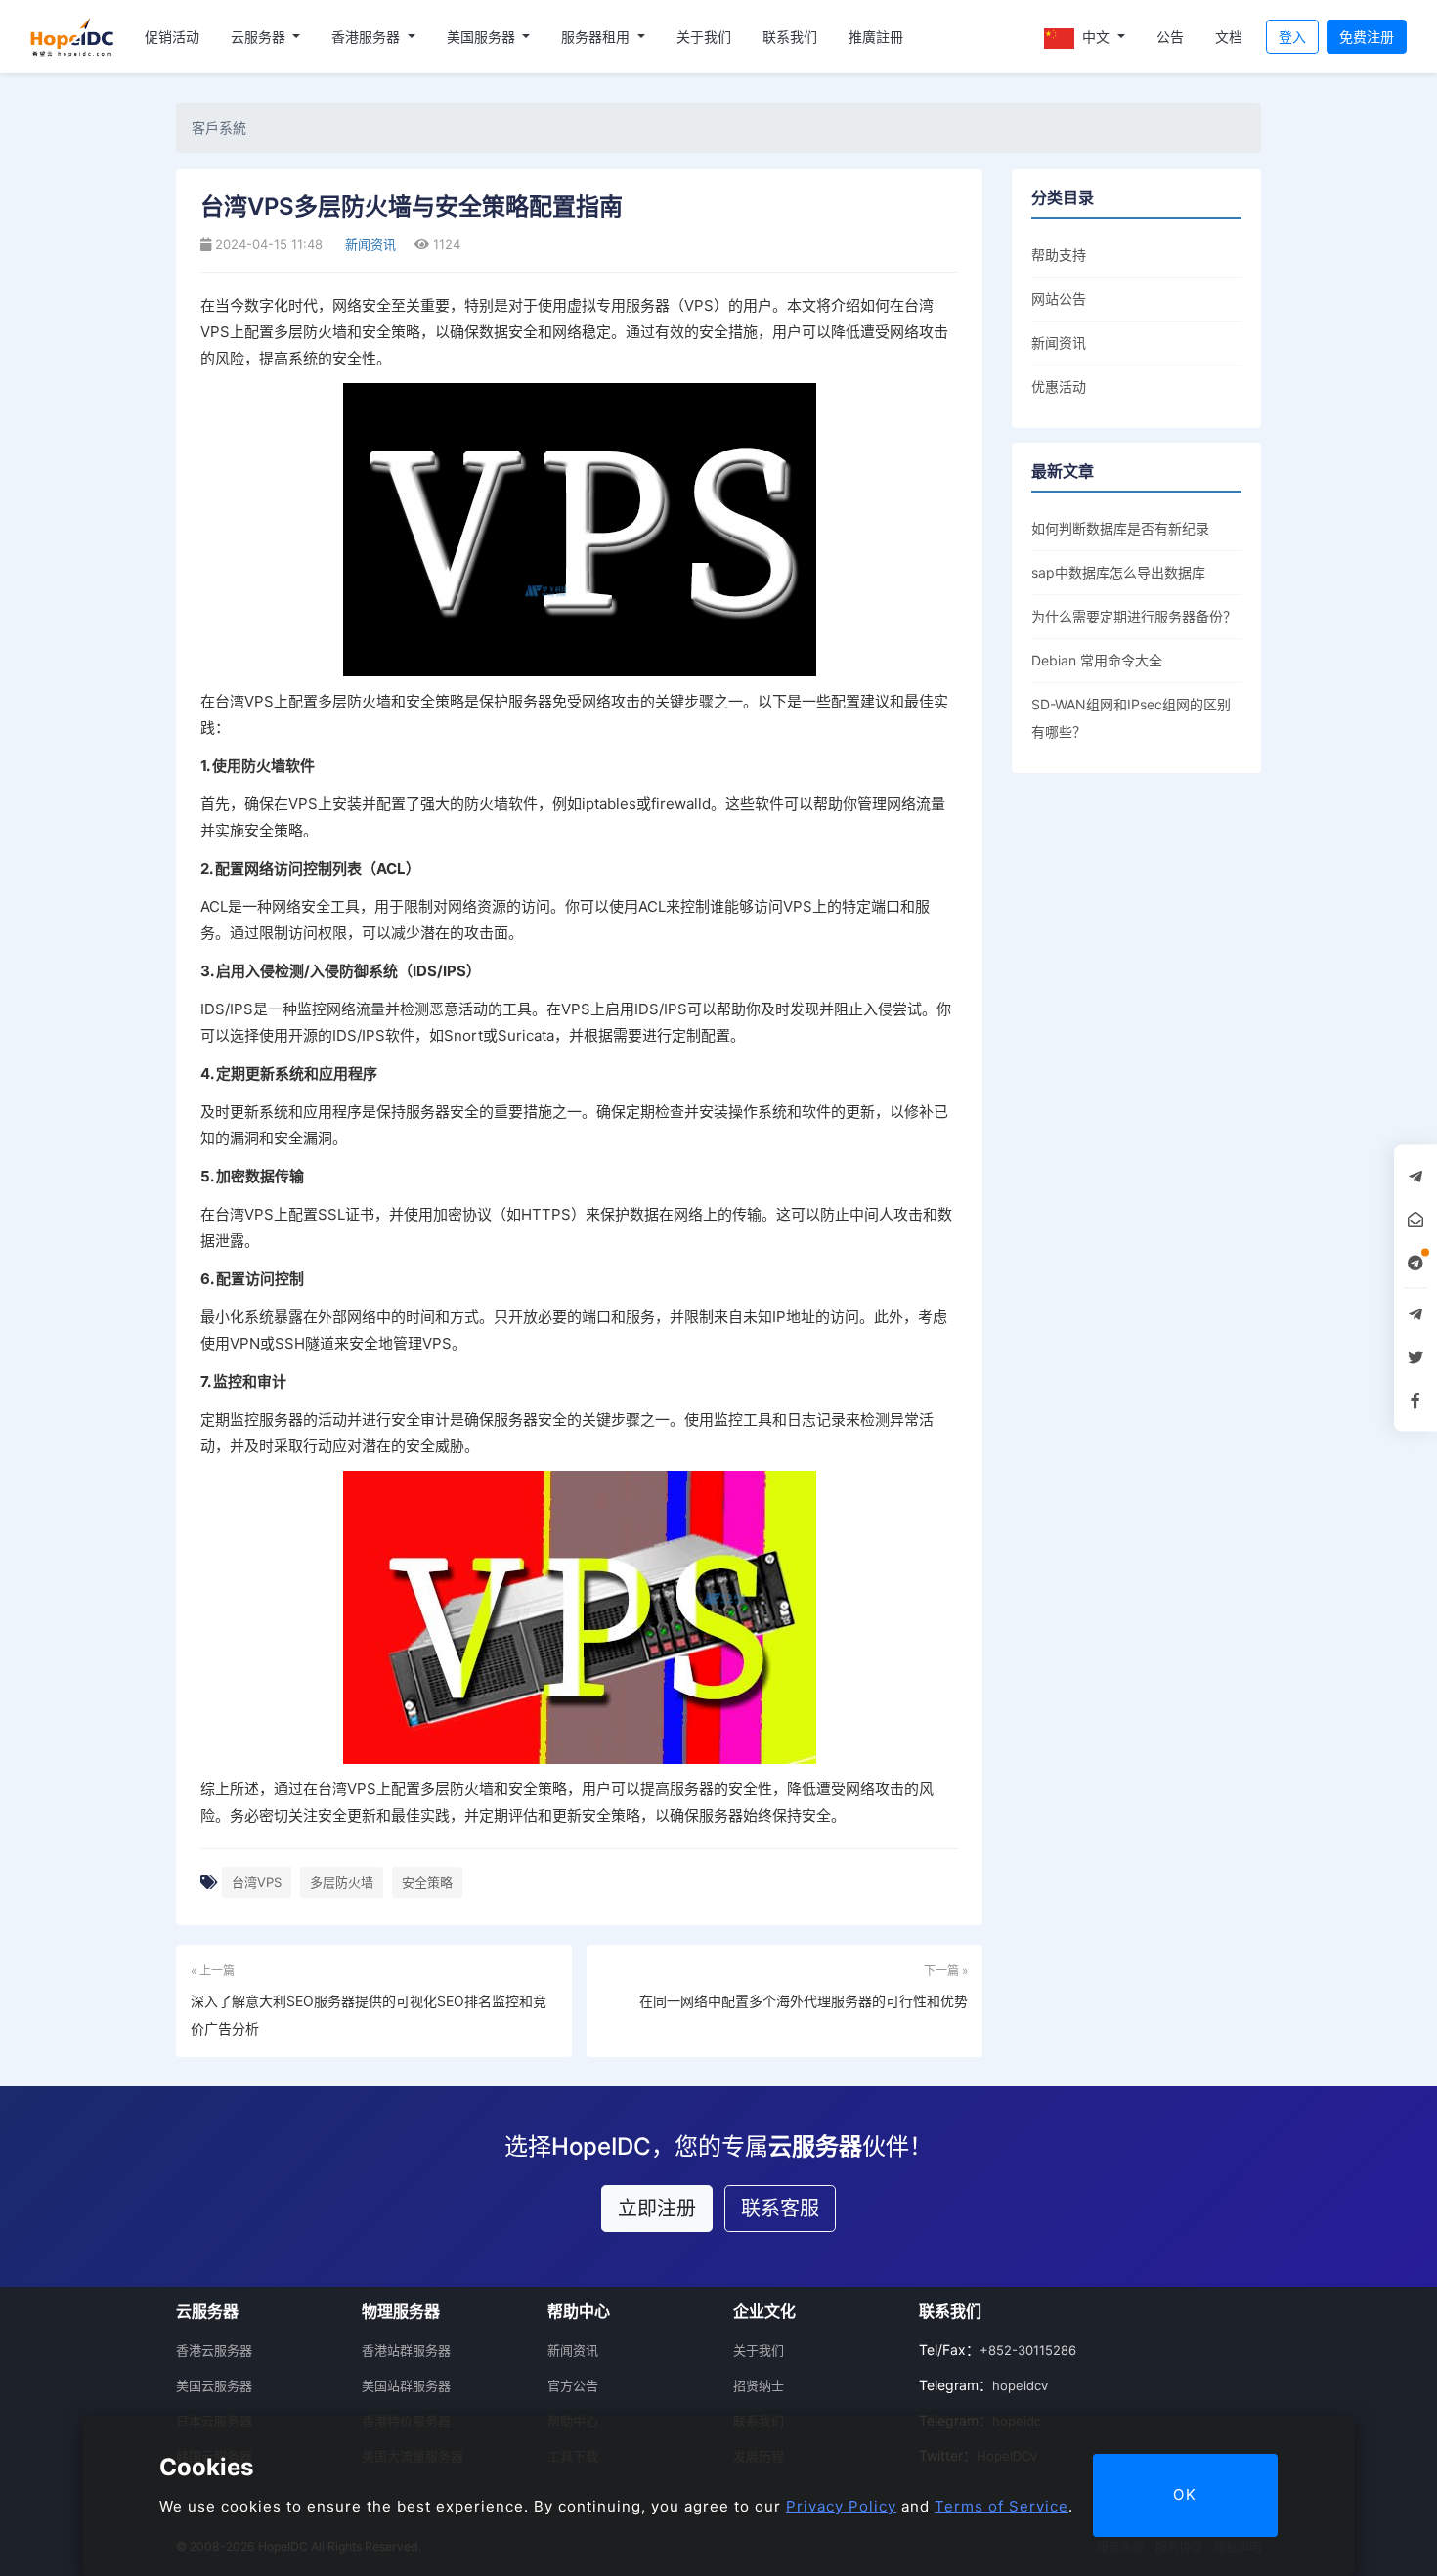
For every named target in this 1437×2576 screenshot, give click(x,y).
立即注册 (657, 2209)
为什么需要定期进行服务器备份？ (1134, 616)
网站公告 (1059, 299)
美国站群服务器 (406, 2385)
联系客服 (780, 2209)
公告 (1170, 37)
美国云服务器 (214, 2385)
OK (1185, 2494)
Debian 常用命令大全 (1097, 660)
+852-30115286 (1028, 2350)
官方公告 (573, 2385)
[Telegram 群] (1415, 1314)
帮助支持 (1059, 255)
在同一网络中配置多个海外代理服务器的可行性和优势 (804, 2001)
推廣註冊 (876, 37)
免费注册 (1367, 37)
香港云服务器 (214, 2350)
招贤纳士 (759, 2385)
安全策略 (427, 1882)
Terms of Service (1002, 2506)
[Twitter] (1415, 1357)
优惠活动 (1059, 386)
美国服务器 (483, 37)
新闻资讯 (369, 244)
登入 (1292, 37)
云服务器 (260, 37)
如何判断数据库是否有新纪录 (1120, 528)
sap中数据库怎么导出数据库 (1118, 572)
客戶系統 (219, 128)
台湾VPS (257, 1882)
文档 (1229, 37)
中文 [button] (1096, 37)
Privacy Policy (841, 2506)
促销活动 (172, 37)
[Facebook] (1415, 1400)
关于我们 (704, 37)
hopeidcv (1020, 2385)
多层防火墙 (342, 1882)
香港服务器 (368, 37)
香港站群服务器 (406, 2350)
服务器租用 (597, 37)
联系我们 (790, 37)
